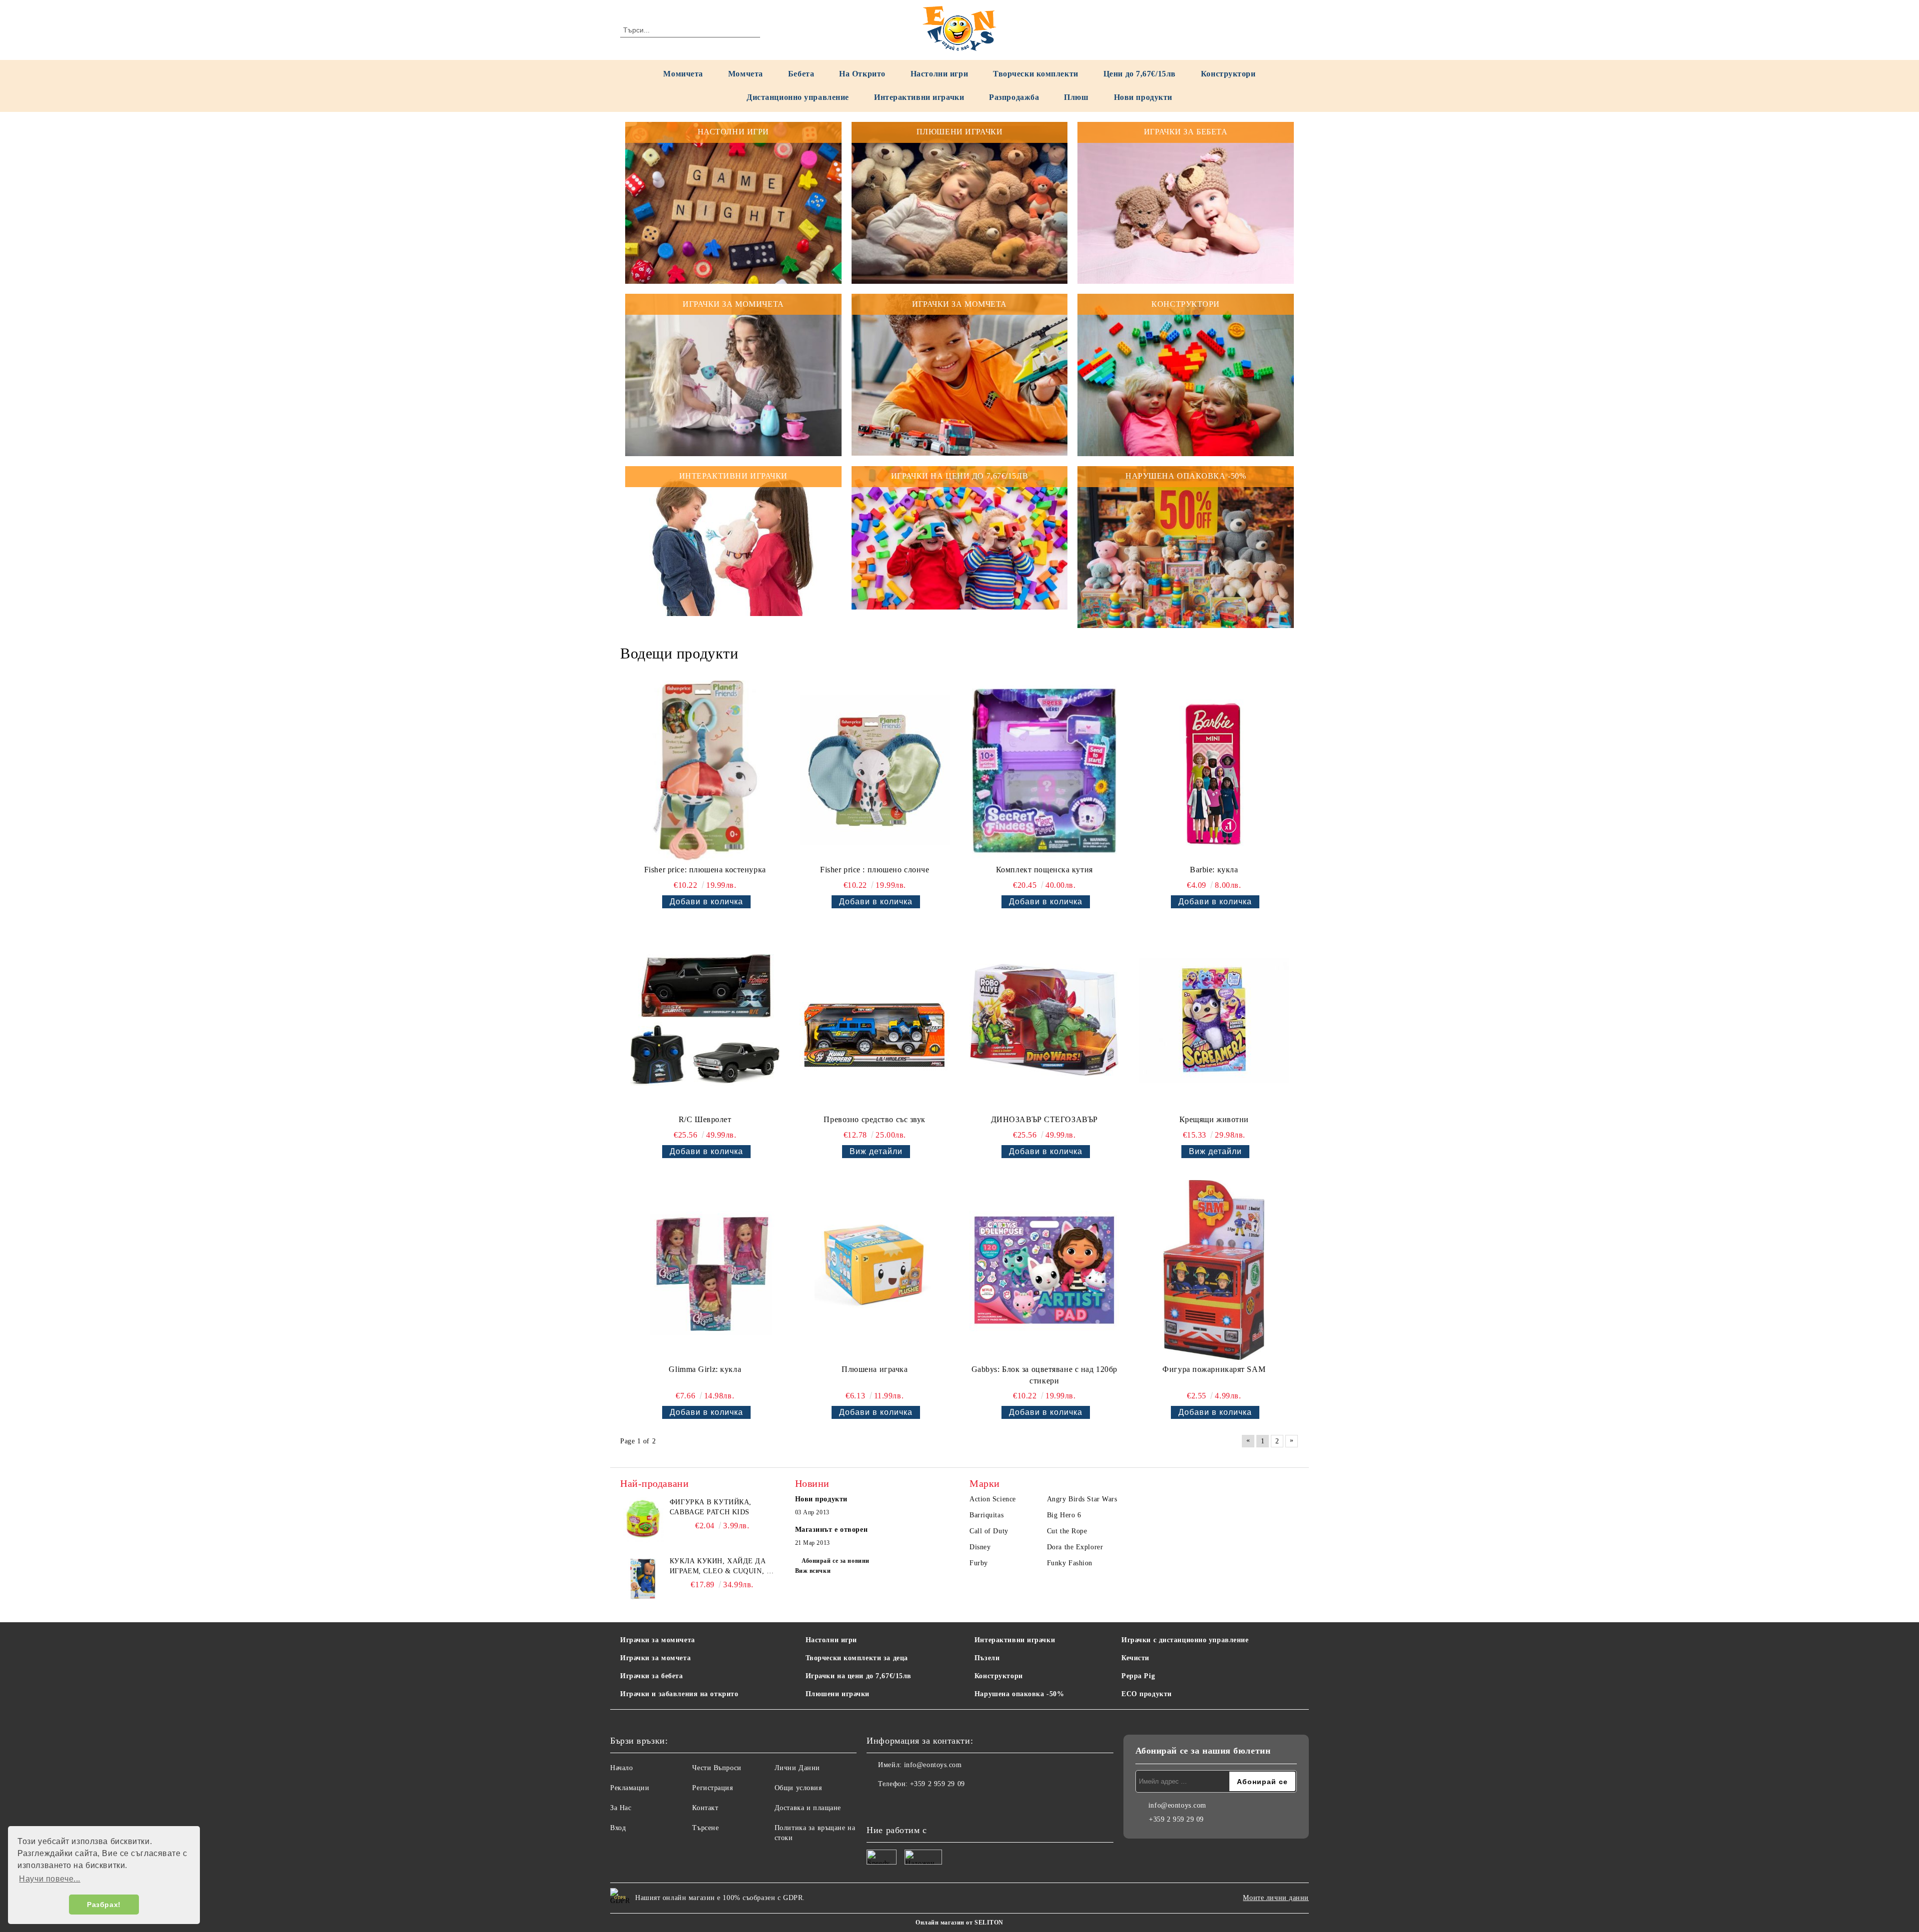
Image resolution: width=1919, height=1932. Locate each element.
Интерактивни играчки (919, 97)
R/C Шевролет (705, 1119)
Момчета (746, 74)
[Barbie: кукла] (1214, 770)
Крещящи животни (1214, 1119)
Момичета (683, 74)
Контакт (705, 1808)
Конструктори (1228, 74)
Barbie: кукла (1214, 870)
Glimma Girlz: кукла (705, 1369)
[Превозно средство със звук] (875, 1020)
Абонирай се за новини (836, 1561)
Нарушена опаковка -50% (1019, 1694)
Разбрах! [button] (104, 1905)
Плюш (1076, 97)
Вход (618, 1828)
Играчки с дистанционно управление (1185, 1640)
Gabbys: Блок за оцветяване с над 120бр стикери (1044, 1375)
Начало (621, 1768)
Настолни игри (939, 74)
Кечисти (1135, 1658)
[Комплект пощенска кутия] (1044, 770)
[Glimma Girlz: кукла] (705, 1270)
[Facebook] (875, 1804)
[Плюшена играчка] (875, 1270)
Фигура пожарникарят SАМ (1214, 1369)
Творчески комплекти (1036, 74)
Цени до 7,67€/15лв (1140, 74)
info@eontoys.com (933, 1765)
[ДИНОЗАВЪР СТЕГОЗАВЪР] (1044, 1020)
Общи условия (798, 1788)
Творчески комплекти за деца (857, 1658)
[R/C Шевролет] (705, 1020)
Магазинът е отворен (832, 1530)
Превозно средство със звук (875, 1119)
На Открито (862, 74)
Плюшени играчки (838, 1694)
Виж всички (813, 1571)
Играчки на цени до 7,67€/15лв (859, 1676)
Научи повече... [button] (49, 1879)
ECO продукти (1147, 1694)
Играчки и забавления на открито (679, 1694)
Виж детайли (876, 1151)
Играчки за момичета (658, 1640)
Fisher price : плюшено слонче (875, 870)
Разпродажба (1014, 97)
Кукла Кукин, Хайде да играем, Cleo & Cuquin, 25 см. (722, 1567)
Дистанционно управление (798, 97)
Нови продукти (1143, 97)
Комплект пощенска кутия (1044, 870)
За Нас (621, 1808)
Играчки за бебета (652, 1676)
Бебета (801, 74)
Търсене (705, 1828)
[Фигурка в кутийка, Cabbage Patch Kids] (643, 1520)
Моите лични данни (1276, 1898)
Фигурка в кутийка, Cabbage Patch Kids (711, 1507)
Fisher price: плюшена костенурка (705, 870)
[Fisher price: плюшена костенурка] (705, 770)
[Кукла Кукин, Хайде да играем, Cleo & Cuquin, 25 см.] (643, 1579)
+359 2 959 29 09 (938, 1784)
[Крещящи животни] (1214, 1020)
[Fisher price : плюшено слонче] (875, 770)
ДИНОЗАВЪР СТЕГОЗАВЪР (1044, 1119)
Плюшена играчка (875, 1369)
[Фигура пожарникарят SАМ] (1214, 1270)
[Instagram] (897, 1804)
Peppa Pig (1138, 1676)
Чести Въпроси (717, 1768)
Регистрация (712, 1788)
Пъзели (987, 1658)
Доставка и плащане (808, 1808)
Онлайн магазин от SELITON (959, 1923)
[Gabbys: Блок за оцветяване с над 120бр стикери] (1044, 1270)
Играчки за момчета (655, 1658)
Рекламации (630, 1788)
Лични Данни (797, 1768)
